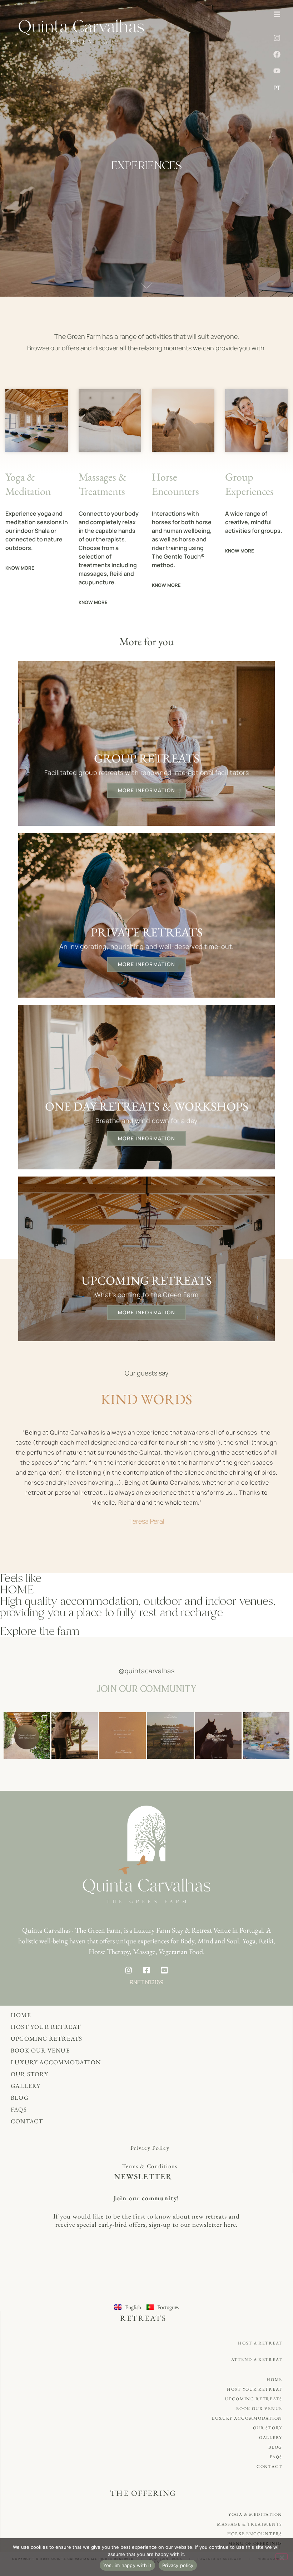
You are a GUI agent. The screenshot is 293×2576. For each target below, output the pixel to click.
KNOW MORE (20, 568)
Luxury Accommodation (56, 2062)
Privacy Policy (150, 2148)
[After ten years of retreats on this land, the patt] (266, 1735)
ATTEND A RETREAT (257, 2360)
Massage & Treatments (250, 2524)
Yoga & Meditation (255, 2514)
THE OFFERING (143, 2493)
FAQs (19, 2109)
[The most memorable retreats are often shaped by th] (27, 1735)
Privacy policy (178, 2565)
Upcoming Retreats (46, 2039)
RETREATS (143, 2318)
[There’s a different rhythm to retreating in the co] (75, 1735)
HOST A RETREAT (260, 2343)
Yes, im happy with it (127, 2565)
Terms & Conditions (150, 2166)
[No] (282, 2557)
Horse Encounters (255, 2534)
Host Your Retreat (46, 2027)
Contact (27, 2121)
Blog (20, 2098)
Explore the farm (40, 1631)
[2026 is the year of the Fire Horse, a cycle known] (218, 1735)
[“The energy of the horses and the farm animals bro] (170, 1735)
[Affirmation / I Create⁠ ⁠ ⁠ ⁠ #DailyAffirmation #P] (123, 1735)
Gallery (26, 2086)
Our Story (29, 2074)
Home (21, 2015)
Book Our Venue (40, 2050)
